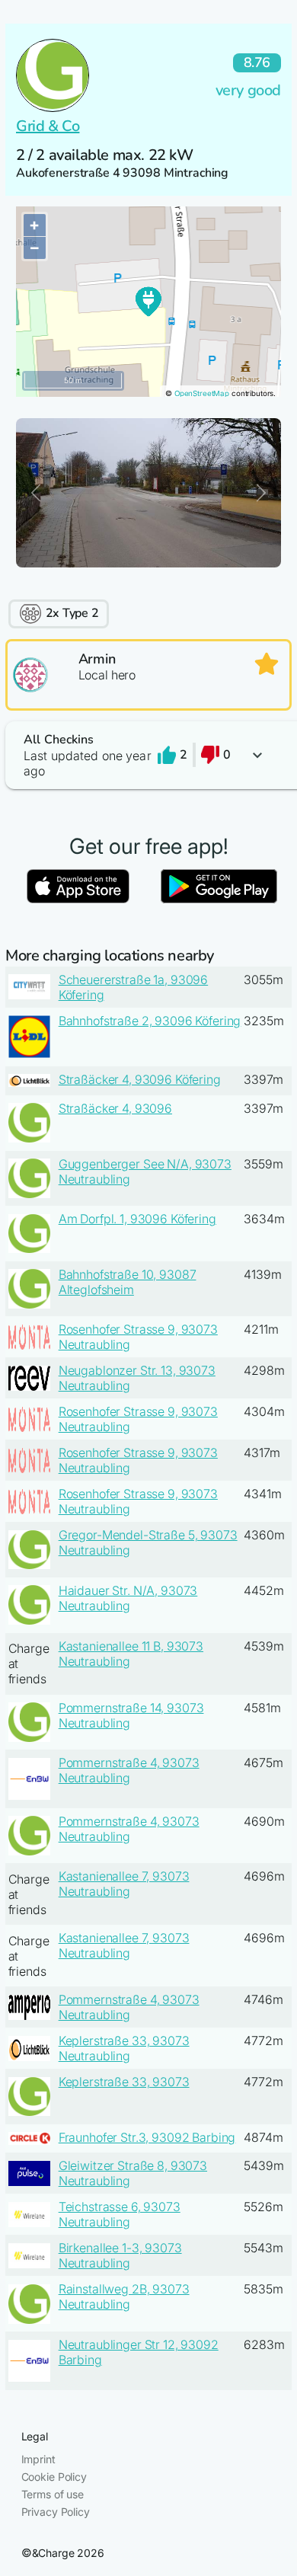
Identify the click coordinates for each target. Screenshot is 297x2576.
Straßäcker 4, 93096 (115, 1108)
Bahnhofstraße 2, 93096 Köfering (150, 1021)
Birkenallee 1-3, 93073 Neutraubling (120, 2255)
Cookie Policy (54, 2477)
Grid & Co (48, 126)
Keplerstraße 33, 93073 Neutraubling (124, 2048)
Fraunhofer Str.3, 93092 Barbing (147, 2137)
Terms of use (53, 2494)
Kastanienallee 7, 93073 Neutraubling (124, 1884)
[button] (148, 755)
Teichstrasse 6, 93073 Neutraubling (120, 2214)
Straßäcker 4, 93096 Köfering (140, 1079)
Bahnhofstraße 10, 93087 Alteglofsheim (128, 1282)
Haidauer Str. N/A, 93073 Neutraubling (128, 1598)
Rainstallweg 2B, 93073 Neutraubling (124, 2296)
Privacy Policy (56, 2512)
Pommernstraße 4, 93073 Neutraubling (129, 1770)
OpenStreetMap (202, 393)
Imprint (38, 2459)
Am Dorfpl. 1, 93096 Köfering (137, 1219)
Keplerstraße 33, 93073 (124, 2082)
